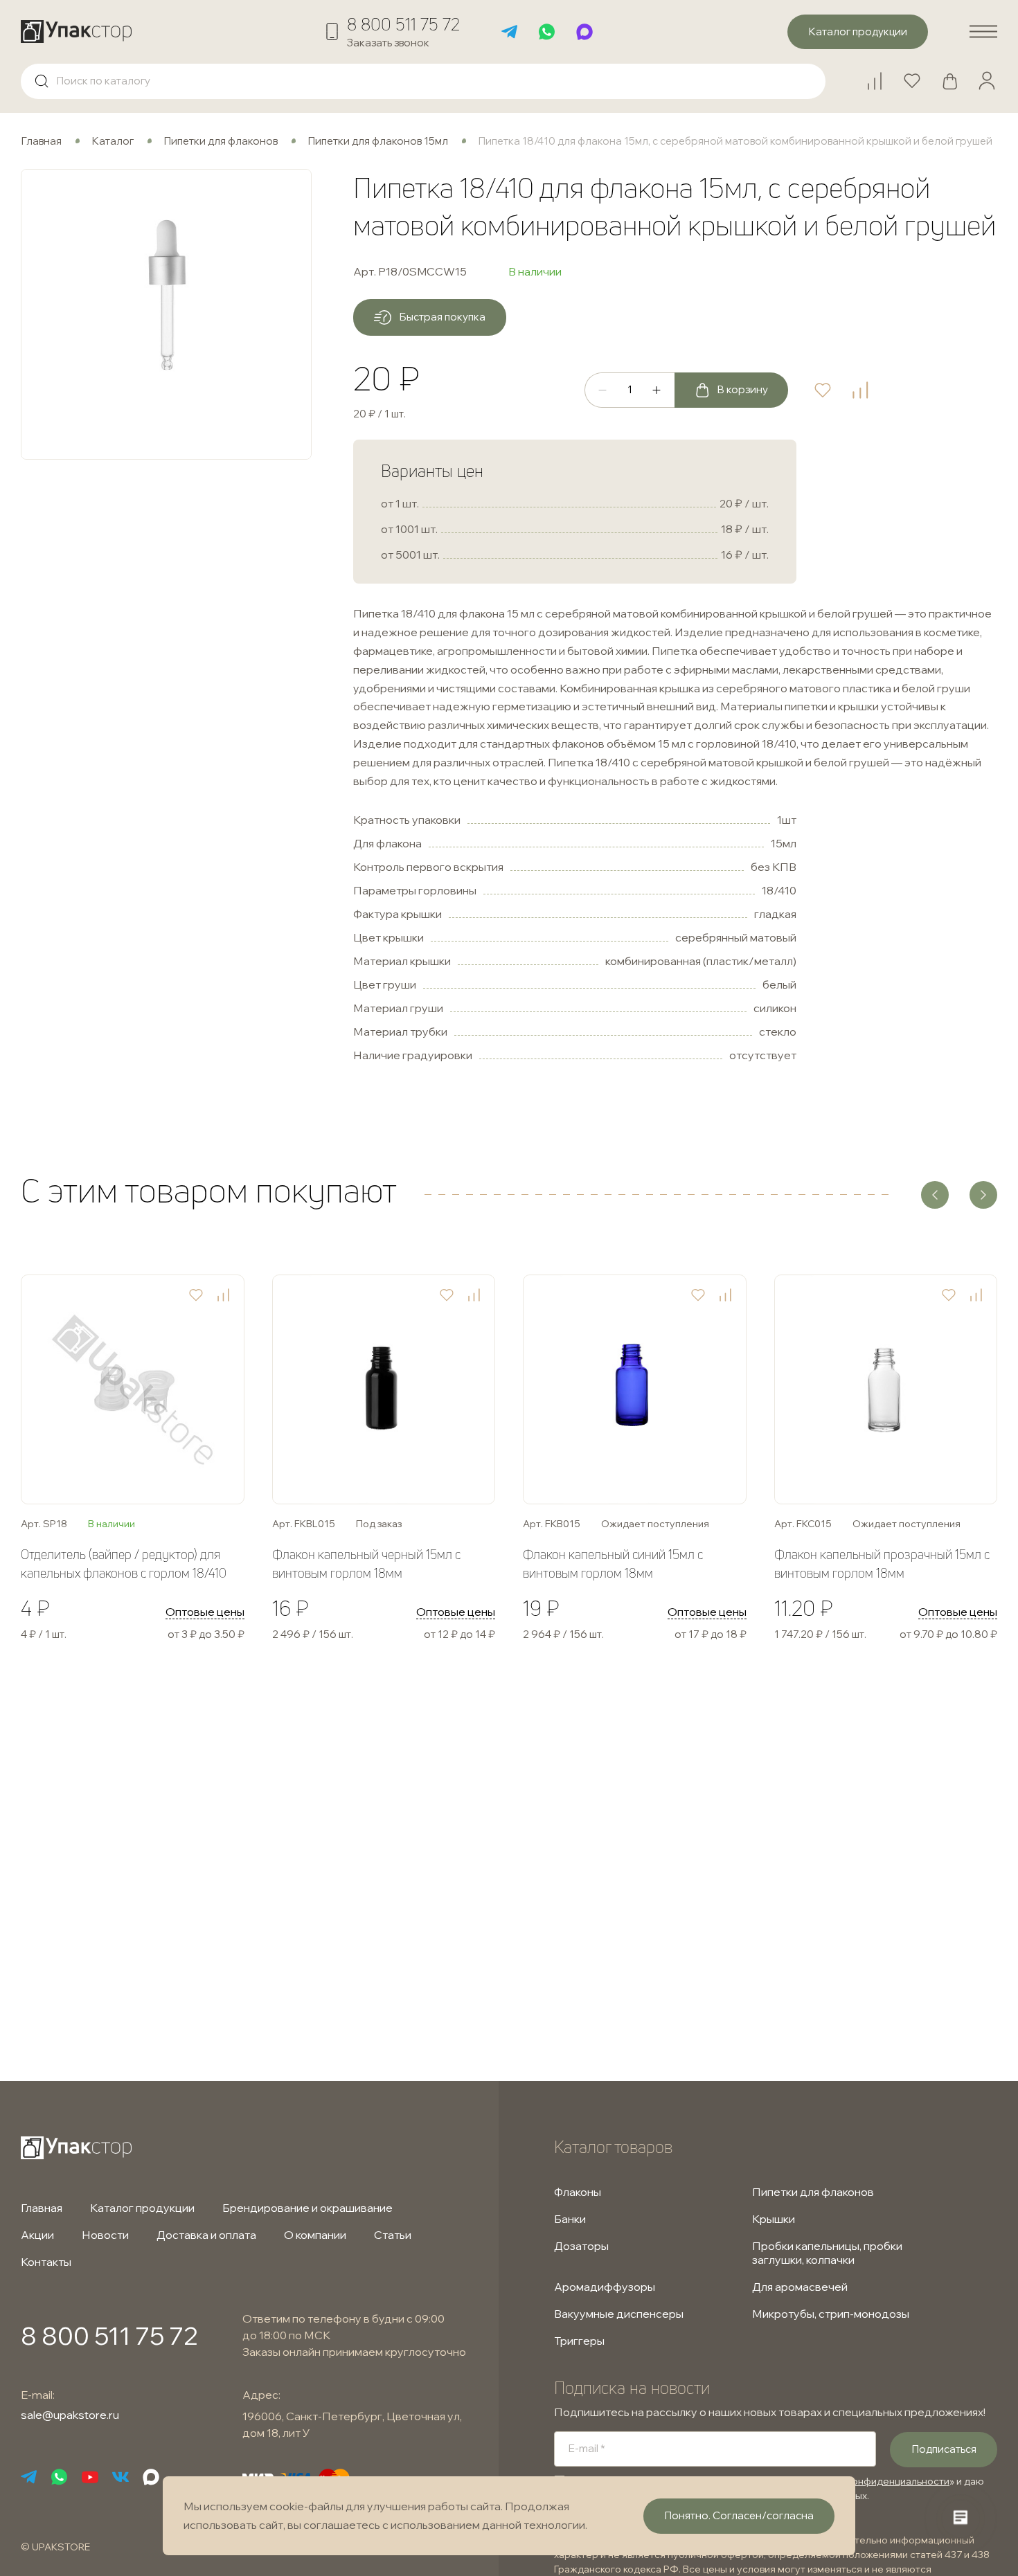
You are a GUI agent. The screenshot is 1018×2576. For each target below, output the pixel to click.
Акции (37, 2235)
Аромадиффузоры (605, 2287)
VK (120, 2477)
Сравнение (881, 75)
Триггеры (579, 2341)
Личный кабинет (987, 81)
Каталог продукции (142, 2208)
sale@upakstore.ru (70, 2415)
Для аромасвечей (800, 2287)
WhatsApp (547, 32)
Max (584, 32)
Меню (983, 32)
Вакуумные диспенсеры (619, 2314)
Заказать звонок (388, 43)
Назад (935, 1195)
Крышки (774, 2219)
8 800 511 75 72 (403, 24)
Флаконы (578, 2192)
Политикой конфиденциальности (872, 2481)
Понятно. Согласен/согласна (739, 2515)
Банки (570, 2219)
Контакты (46, 2262)
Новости (105, 2235)
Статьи (393, 2235)
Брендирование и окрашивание (307, 2208)
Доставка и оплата (206, 2235)
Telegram (510, 32)
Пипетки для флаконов (221, 141)
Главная (41, 141)
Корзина (956, 75)
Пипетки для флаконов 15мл (378, 141)
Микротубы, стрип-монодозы (831, 2314)
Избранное (918, 75)
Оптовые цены (205, 1612)
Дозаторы (581, 2246)
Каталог (113, 141)
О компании (315, 2235)
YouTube (90, 2477)
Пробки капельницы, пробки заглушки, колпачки (827, 2253)
